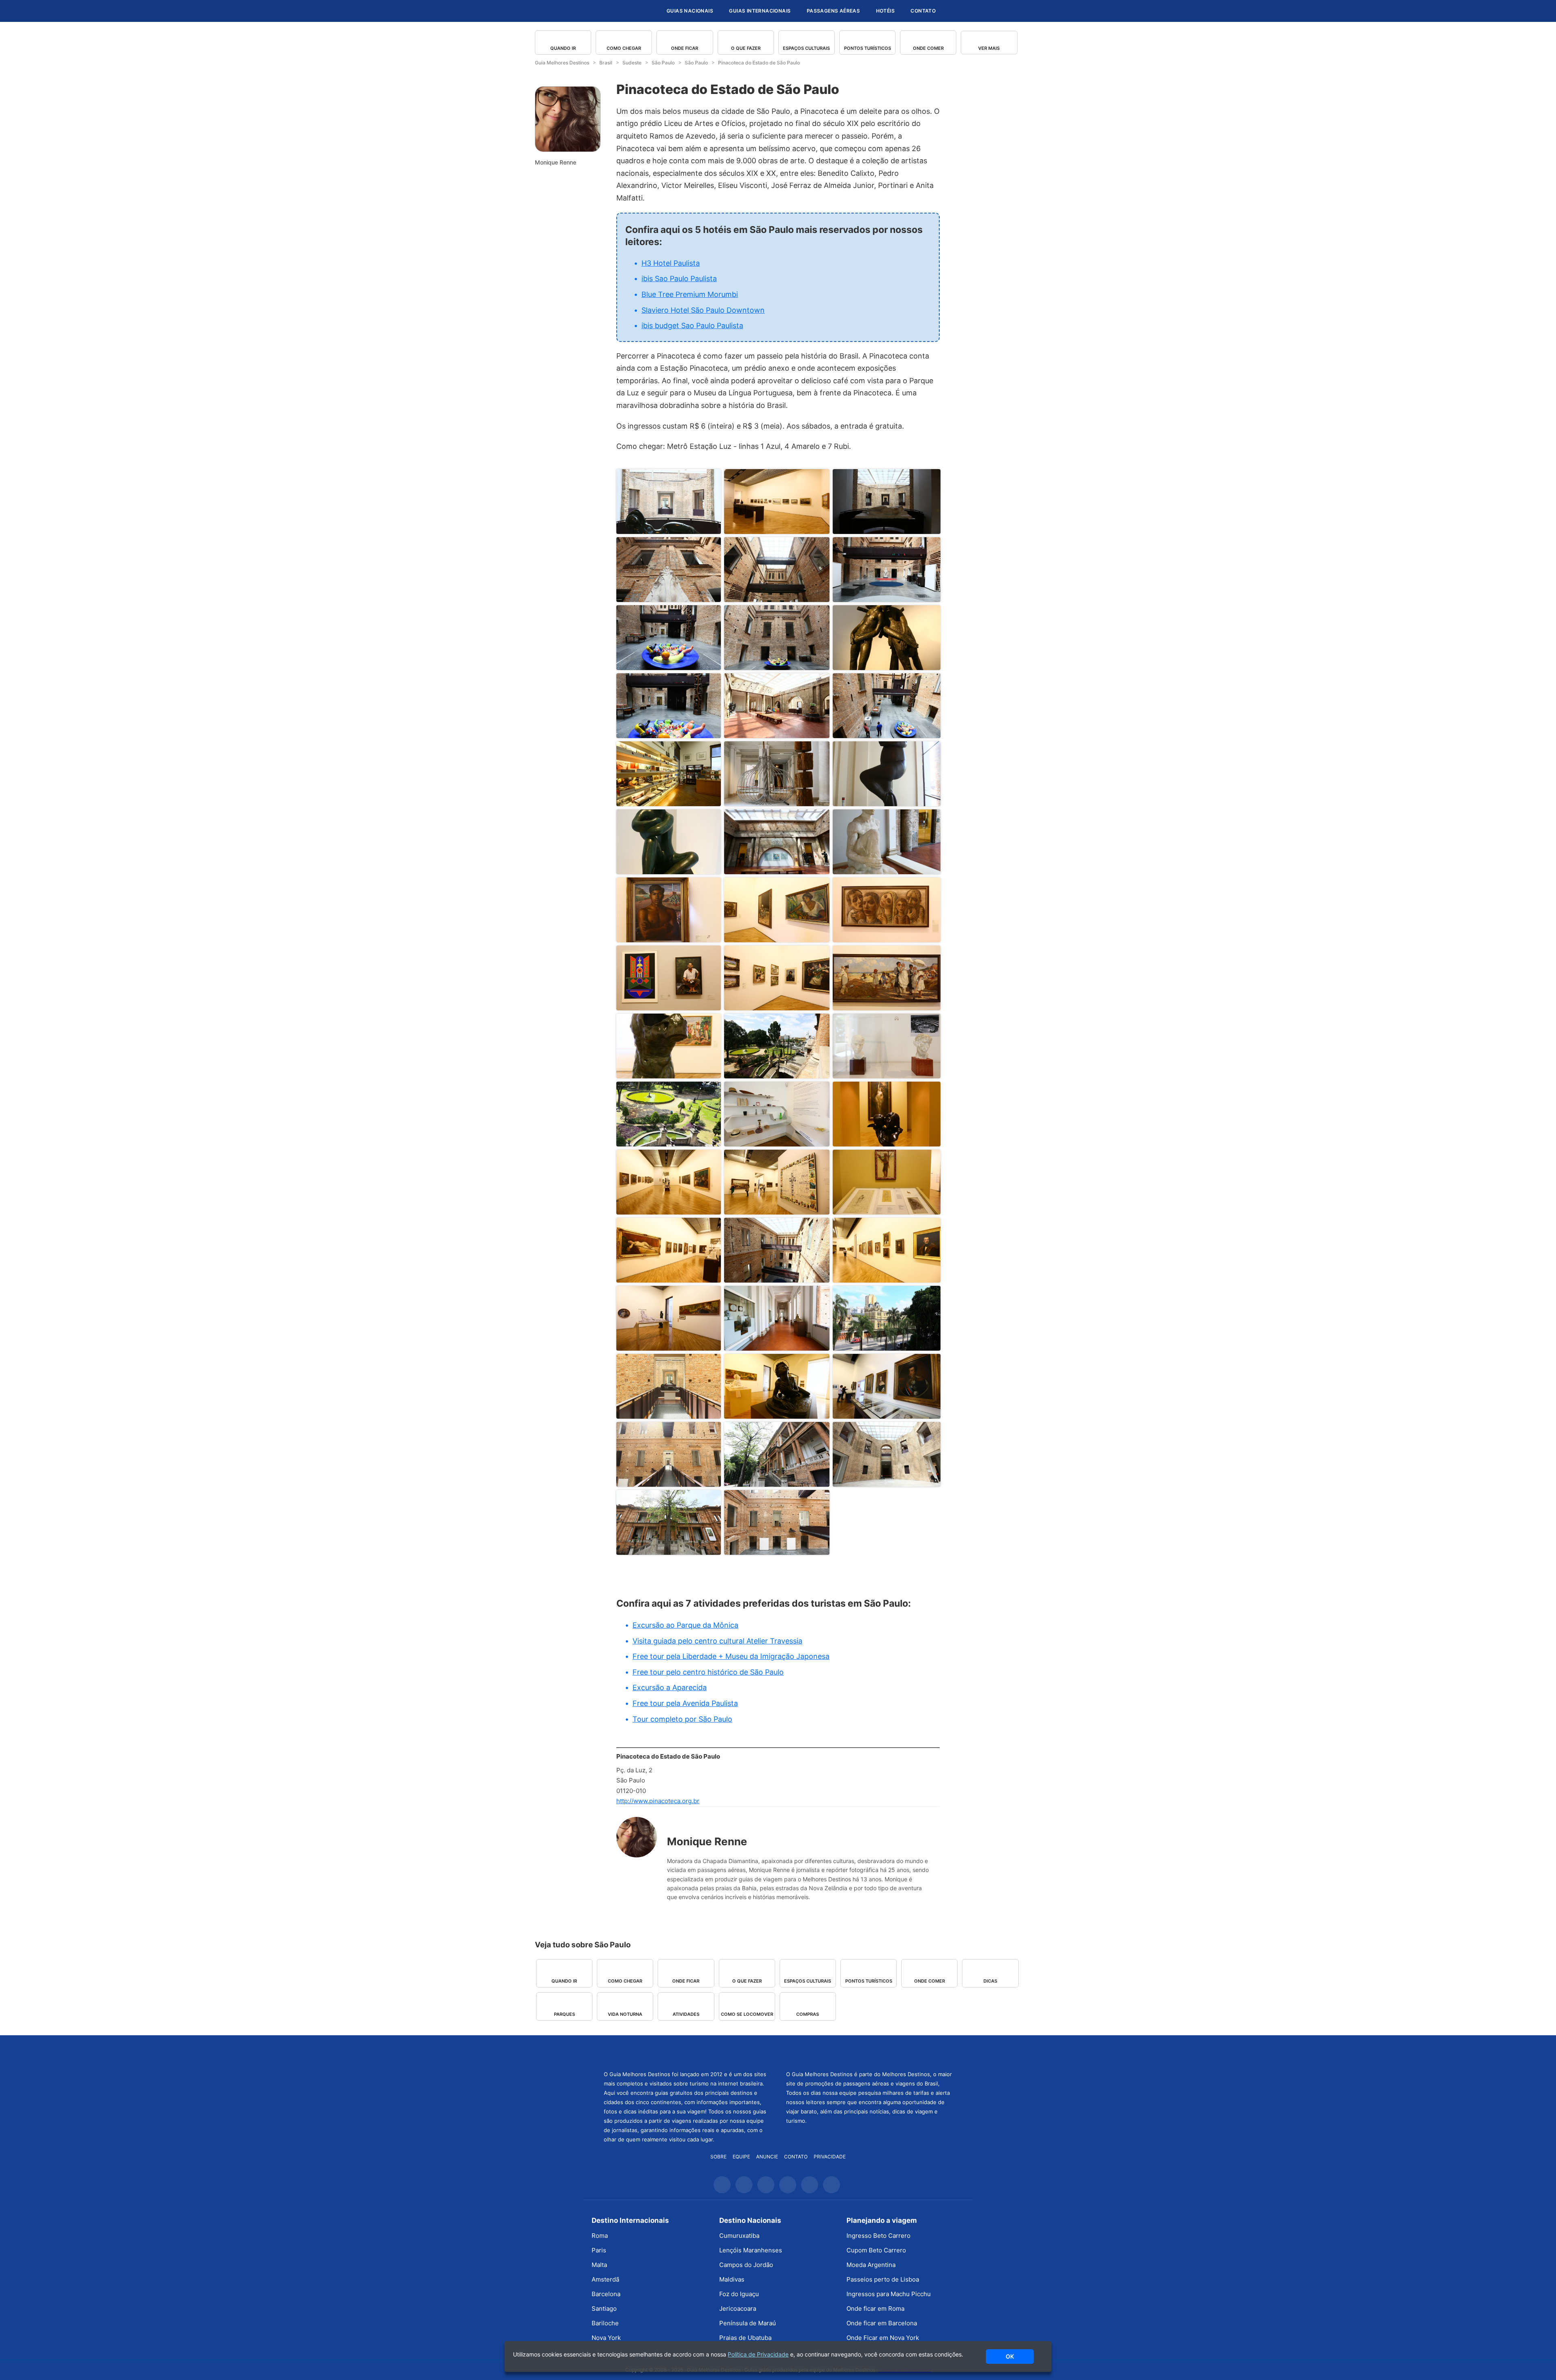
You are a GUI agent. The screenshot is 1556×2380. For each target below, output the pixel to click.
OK (1010, 2356)
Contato (923, 11)
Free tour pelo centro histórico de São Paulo (708, 1672)
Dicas (990, 1981)
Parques (564, 2014)
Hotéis (885, 11)
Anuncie (767, 2157)
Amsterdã (605, 2279)
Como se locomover (747, 2014)
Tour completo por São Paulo (682, 1719)
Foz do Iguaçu (739, 2294)
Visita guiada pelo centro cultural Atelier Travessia (717, 1641)
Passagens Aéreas (833, 11)
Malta (599, 2265)
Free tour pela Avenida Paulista (685, 1703)
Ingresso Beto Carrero (878, 2236)
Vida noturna (625, 2014)
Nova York (606, 2338)
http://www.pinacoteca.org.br (658, 1801)
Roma (600, 2236)
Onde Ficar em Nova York (883, 2338)
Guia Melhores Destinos (611, 11)
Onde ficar (685, 48)
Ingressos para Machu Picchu (889, 2294)
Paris (599, 2250)
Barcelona (606, 2294)
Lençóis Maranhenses (751, 2250)
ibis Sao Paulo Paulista (679, 279)
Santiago (604, 2308)
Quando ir (563, 48)
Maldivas (732, 2279)
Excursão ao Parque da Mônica (685, 1625)
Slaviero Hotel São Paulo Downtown (703, 310)
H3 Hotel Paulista (671, 263)
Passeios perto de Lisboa (883, 2279)
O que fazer (746, 48)
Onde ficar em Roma (875, 2308)
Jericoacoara (738, 2308)
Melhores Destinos (869, 2052)
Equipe (741, 2157)
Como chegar (624, 48)
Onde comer (928, 48)
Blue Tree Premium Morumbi (690, 294)
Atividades (686, 2014)
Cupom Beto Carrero (876, 2250)
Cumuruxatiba (739, 2236)
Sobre (718, 2157)
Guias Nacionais (690, 11)
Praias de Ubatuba (745, 2338)
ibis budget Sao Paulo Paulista (692, 326)
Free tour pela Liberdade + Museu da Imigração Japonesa (731, 1656)
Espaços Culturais (806, 48)
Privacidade (830, 2157)
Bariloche (605, 2323)
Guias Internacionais (760, 11)
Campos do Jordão (746, 2265)
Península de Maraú (748, 2323)
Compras (808, 2014)
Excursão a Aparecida (670, 1687)
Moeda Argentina (871, 2265)
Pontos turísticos (868, 48)
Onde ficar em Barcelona (882, 2323)
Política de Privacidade (758, 2354)
